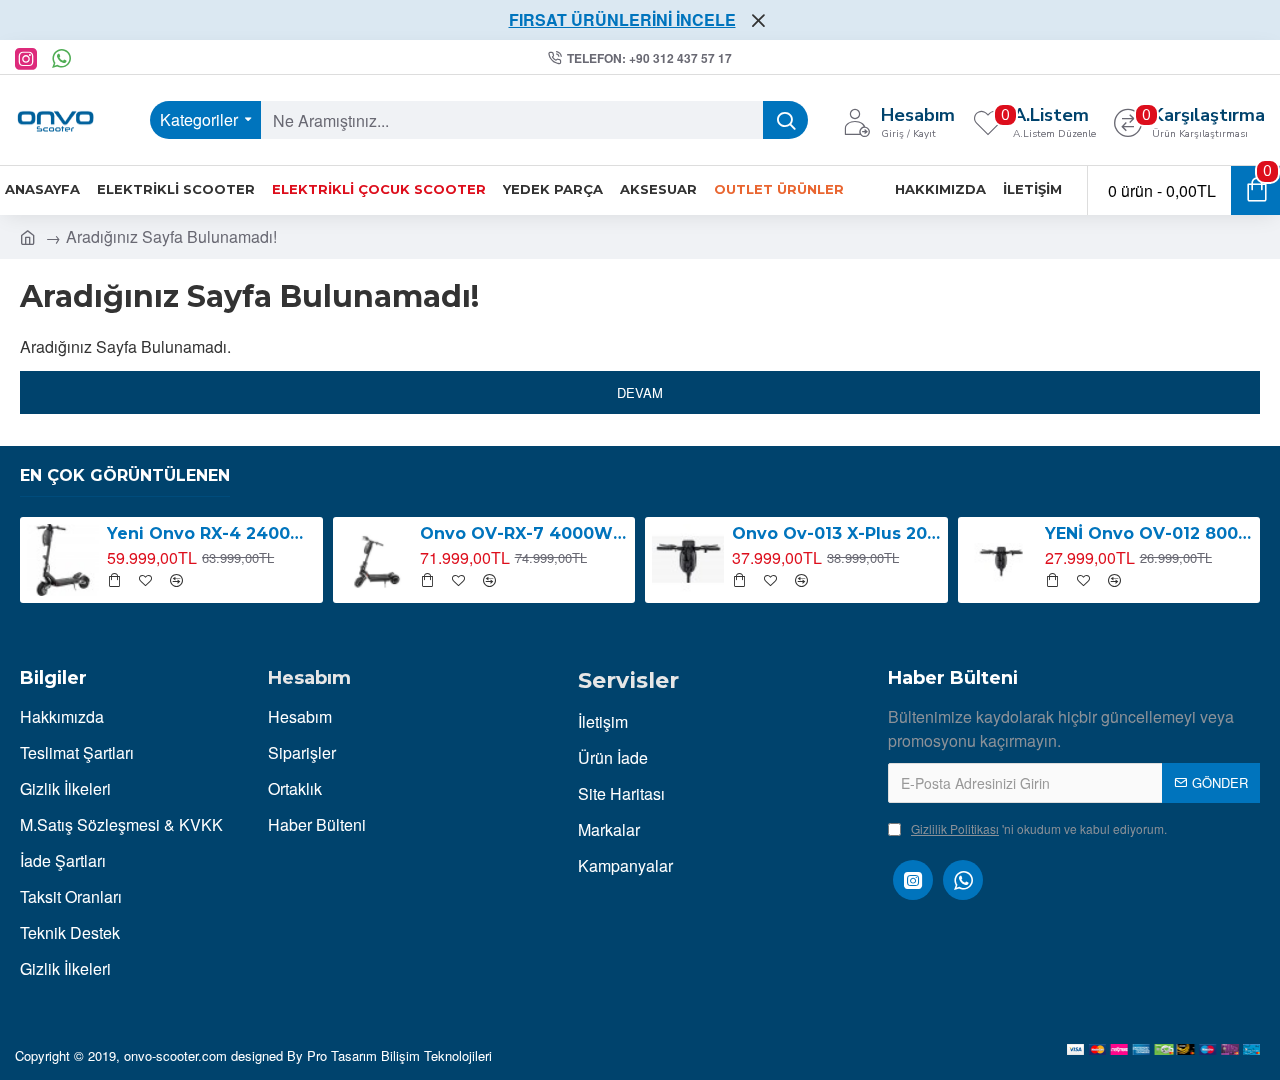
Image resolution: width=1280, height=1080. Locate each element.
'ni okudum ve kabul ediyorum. (1039, 828)
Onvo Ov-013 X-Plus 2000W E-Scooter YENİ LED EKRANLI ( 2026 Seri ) (836, 533)
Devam (640, 392)
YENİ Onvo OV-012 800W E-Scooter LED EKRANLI (1149, 533)
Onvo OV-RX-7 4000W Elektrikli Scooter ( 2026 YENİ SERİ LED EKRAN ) (524, 533)
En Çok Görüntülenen (125, 475)
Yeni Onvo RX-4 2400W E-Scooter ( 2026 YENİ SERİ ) (211, 533)
